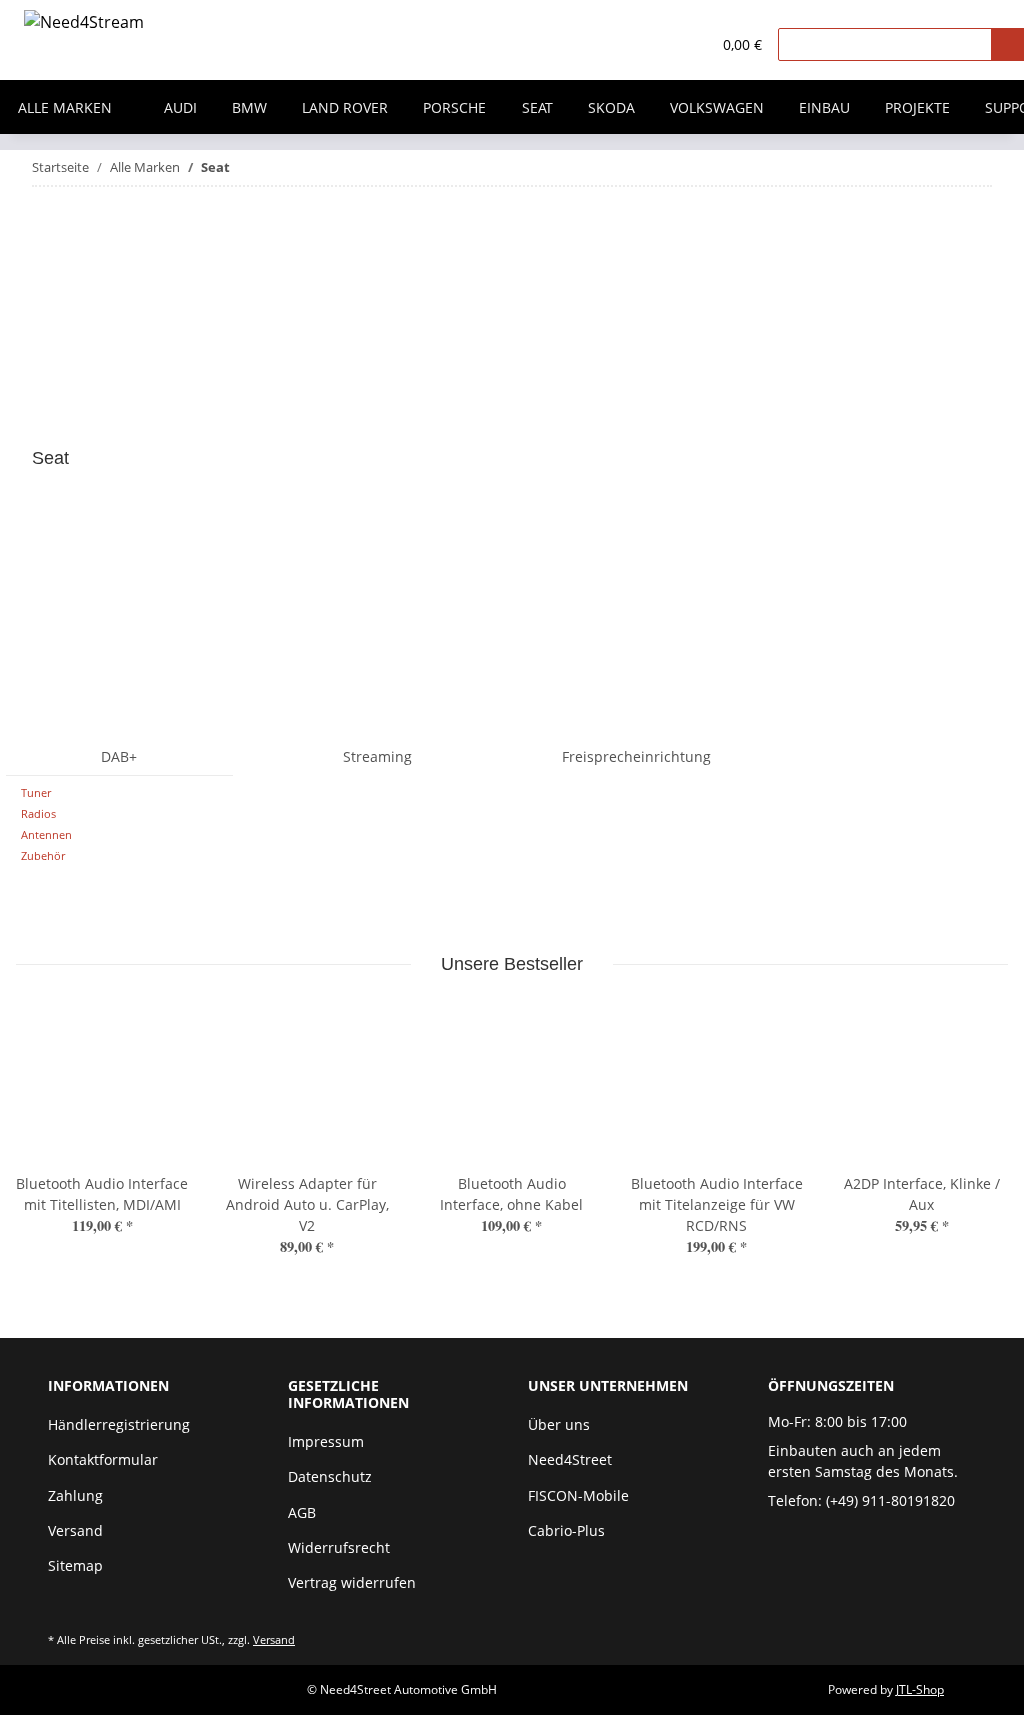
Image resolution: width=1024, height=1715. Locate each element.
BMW (249, 107)
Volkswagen (717, 107)
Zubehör (43, 855)
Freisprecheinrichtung (636, 756)
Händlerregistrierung (119, 1424)
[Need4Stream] (84, 25)
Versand (75, 1530)
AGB (302, 1512)
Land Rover (345, 107)
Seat (537, 107)
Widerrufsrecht (339, 1547)
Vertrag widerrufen (352, 1582)
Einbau (824, 107)
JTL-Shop (920, 1689)
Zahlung (75, 1495)
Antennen (46, 834)
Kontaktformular (103, 1459)
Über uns (559, 1424)
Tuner (36, 792)
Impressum (326, 1441)
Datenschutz (330, 1476)
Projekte (917, 107)
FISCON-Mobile (578, 1495)
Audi (180, 107)
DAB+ (119, 756)
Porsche (454, 107)
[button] (654, 45)
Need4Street (570, 1459)
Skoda (611, 107)
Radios (38, 813)
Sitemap (75, 1565)
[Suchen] (1007, 44)
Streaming (377, 756)
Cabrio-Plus (566, 1530)
